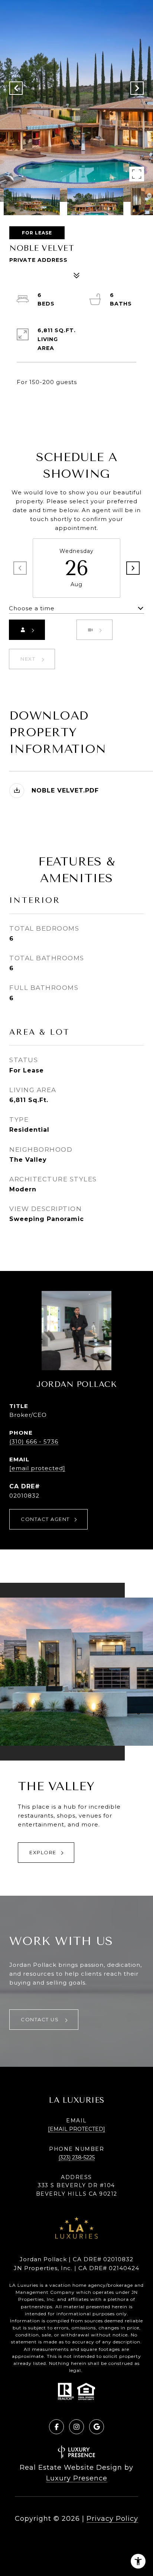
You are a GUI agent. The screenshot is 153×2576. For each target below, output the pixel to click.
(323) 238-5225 (76, 2158)
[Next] (133, 568)
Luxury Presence (77, 2478)
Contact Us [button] (41, 2019)
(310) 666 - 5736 (34, 1442)
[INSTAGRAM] (76, 2427)
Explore (43, 1852)
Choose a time (32, 608)
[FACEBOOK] (56, 2427)
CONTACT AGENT (45, 1519)
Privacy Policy (112, 2519)
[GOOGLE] (97, 2427)
